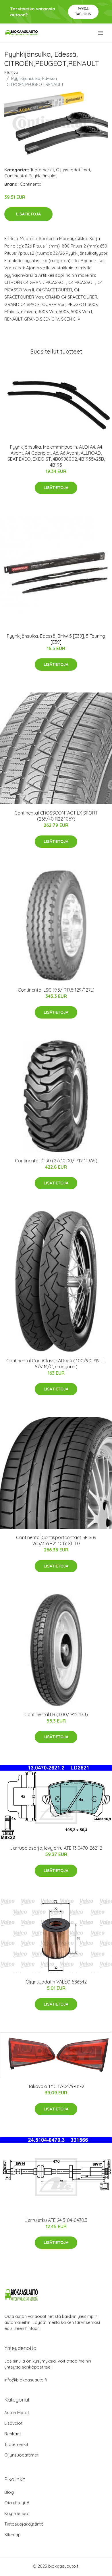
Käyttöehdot (17, 2513)
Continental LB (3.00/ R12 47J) (56, 1714)
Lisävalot (13, 2423)
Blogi (9, 2492)
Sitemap (12, 2535)
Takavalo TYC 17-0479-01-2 (56, 2086)
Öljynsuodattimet (73, 170)
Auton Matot (17, 2413)
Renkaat (13, 2434)
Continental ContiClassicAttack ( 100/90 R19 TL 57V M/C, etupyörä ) (56, 1364)
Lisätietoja (28, 214)
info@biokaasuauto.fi (26, 2380)
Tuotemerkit (42, 170)
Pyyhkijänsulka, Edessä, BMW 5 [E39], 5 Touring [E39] (56, 639)
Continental (16, 176)
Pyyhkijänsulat (43, 176)
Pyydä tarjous (83, 11)
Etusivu (11, 72)
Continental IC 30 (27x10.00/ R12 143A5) (56, 1161)
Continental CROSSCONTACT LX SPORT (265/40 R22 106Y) (56, 816)
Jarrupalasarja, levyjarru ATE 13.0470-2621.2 (56, 1848)
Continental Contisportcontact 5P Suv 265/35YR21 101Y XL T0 (56, 1540)
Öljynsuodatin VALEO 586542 (56, 1982)
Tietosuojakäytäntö (24, 2524)
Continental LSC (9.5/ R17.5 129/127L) (56, 990)
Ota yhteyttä (17, 2503)
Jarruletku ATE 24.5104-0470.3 (56, 2220)
